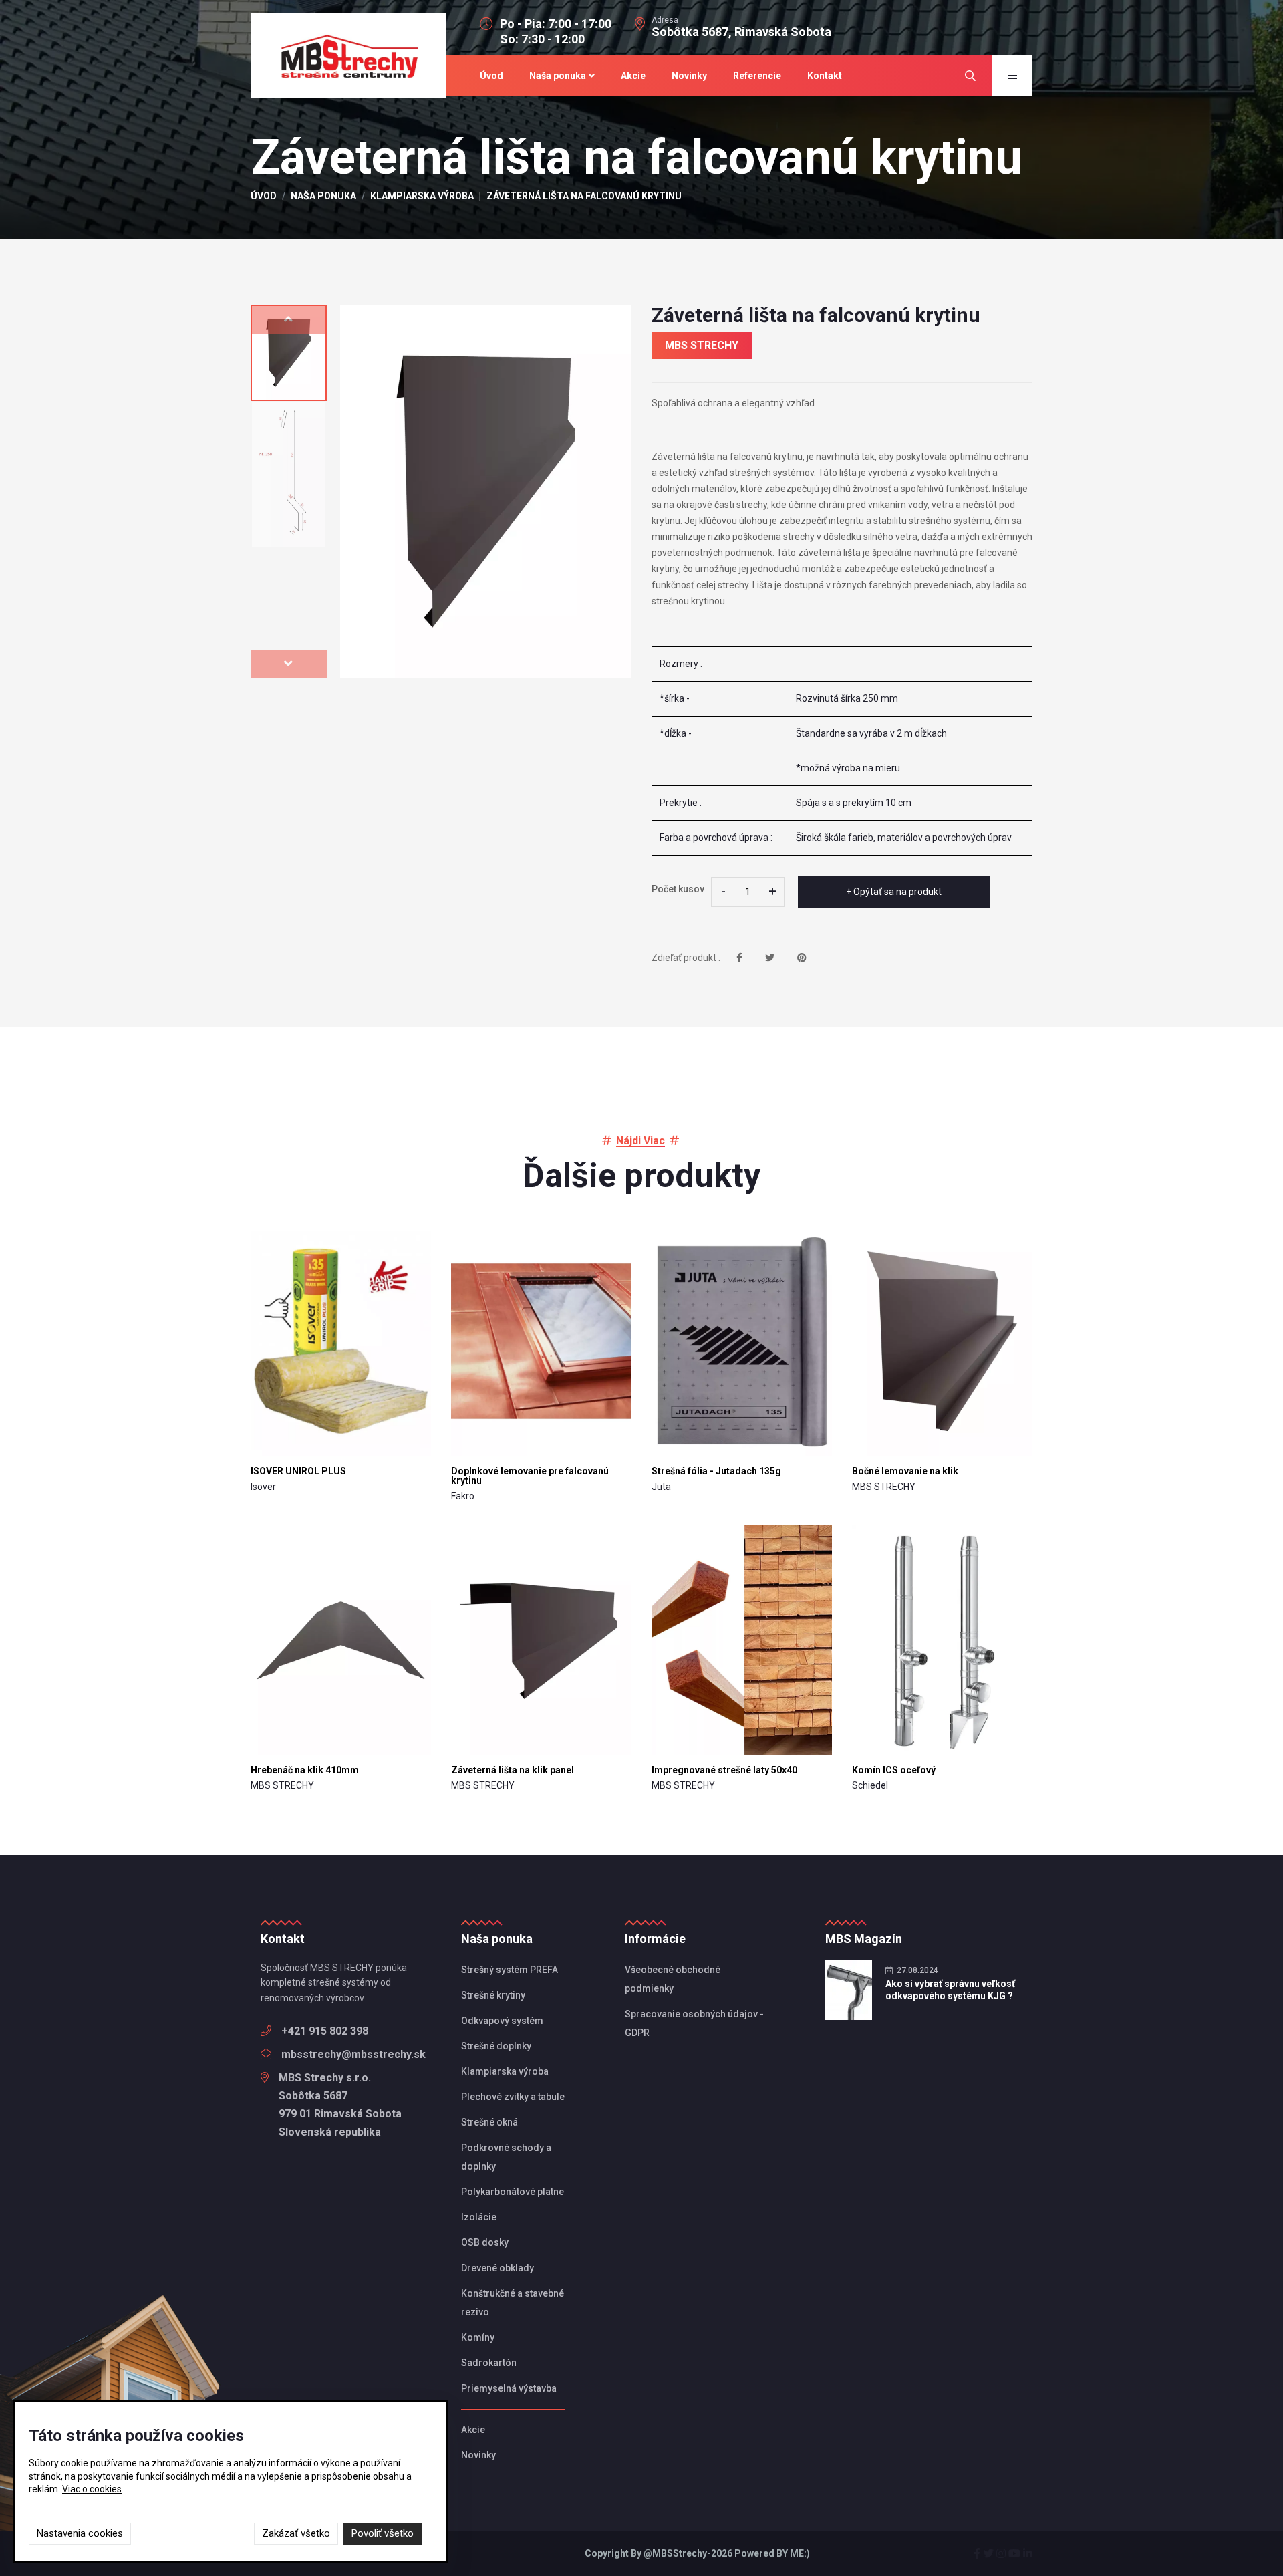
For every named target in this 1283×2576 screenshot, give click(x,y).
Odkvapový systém (502, 2021)
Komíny (478, 2337)
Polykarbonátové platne (513, 2192)
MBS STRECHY (702, 345)
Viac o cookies (92, 2489)
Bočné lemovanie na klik (905, 1471)
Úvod (491, 76)
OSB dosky (485, 2242)
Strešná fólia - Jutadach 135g (716, 1471)
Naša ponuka (558, 76)
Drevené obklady (497, 2268)
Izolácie (479, 2217)
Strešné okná (489, 2122)
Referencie (757, 76)
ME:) (800, 2553)
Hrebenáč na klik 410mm (305, 1770)
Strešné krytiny (493, 1995)
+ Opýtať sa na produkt (894, 892)
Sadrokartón (489, 2363)
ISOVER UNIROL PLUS (298, 1471)
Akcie (633, 76)
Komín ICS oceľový (894, 1770)
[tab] (289, 353)
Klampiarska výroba (422, 196)
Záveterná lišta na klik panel (513, 1770)
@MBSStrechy (675, 2553)
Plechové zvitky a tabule (513, 2097)
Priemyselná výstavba (509, 2388)
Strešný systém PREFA (510, 1970)
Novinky (689, 76)
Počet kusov (678, 889)
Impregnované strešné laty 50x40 (724, 1770)
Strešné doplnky (496, 2046)
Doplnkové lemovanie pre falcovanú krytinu (530, 1476)
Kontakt (825, 76)
